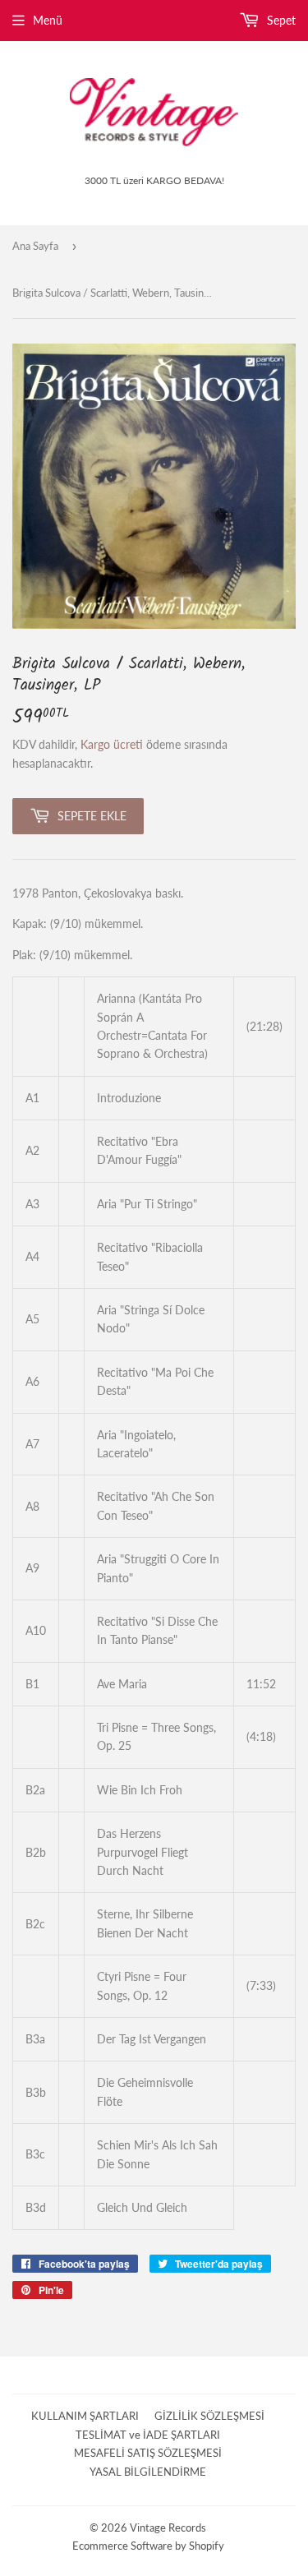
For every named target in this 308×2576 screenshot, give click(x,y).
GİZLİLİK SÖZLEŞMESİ (209, 2416)
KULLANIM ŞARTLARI (85, 2416)
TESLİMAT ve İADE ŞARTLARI (148, 2435)
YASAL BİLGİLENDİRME (148, 2472)
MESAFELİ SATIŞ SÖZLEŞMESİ (148, 2453)
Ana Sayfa (35, 246)
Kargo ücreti (112, 744)
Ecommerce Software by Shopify (148, 2546)
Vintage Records (168, 2528)
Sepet (280, 20)
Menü (48, 20)
